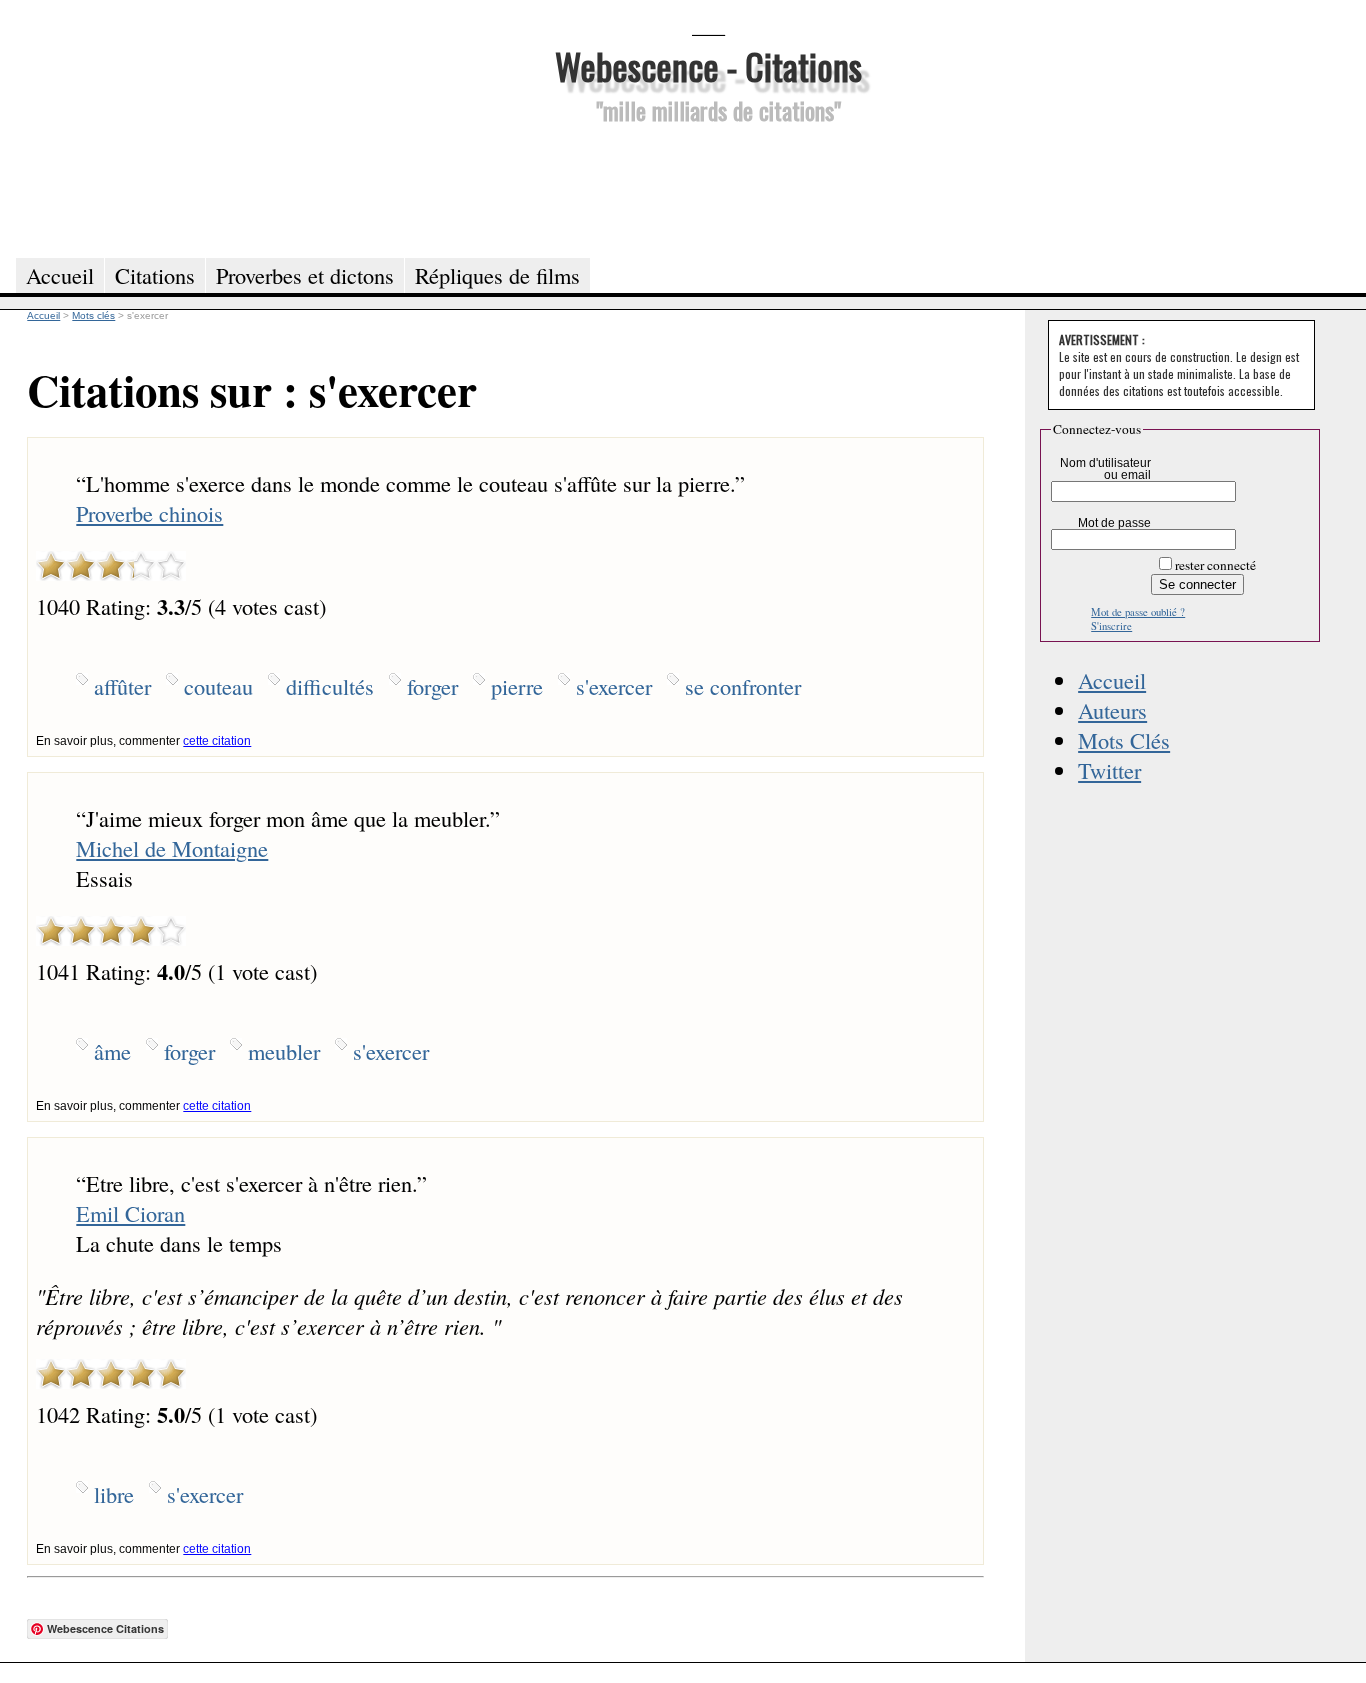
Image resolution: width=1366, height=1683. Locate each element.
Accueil (1112, 680)
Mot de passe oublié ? (1138, 612)
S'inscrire (1111, 626)
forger (432, 686)
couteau (218, 686)
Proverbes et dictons (305, 275)
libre (114, 1494)
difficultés (330, 686)
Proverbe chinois (149, 513)
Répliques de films (497, 275)
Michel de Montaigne (172, 848)
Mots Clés (1124, 740)
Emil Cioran (130, 1213)
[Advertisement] (708, 188)
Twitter (1109, 770)
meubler (284, 1051)
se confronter (743, 686)
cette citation (217, 741)
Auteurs (1112, 710)
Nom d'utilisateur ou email (1105, 469)
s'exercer (614, 686)
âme (112, 1051)
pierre (517, 686)
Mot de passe (1114, 523)
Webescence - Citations (708, 65)
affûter (122, 686)
